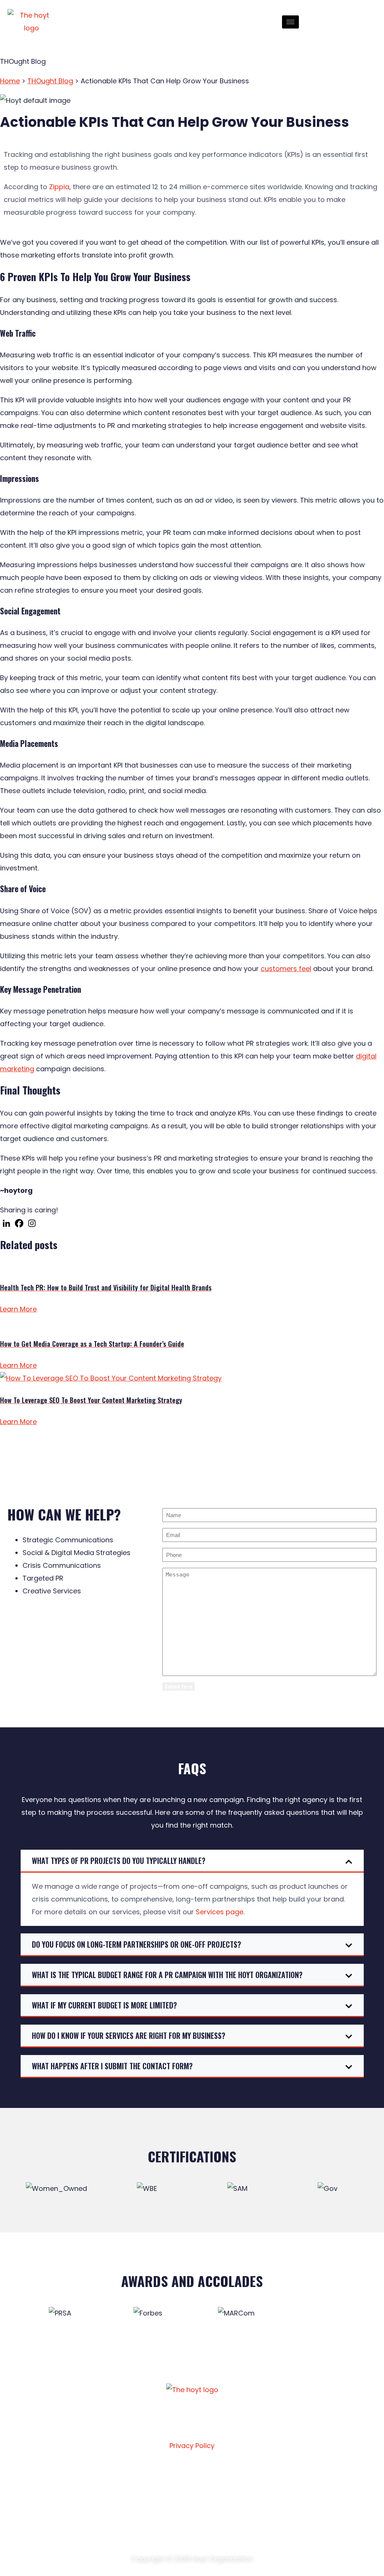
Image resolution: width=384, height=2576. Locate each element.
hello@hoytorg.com (290, 2476)
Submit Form (178, 1686)
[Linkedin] (6, 1223)
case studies (169, 2478)
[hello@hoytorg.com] (251, 2476)
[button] (192, 1861)
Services (62, 2496)
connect (163, 2513)
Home (10, 81)
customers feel (286, 969)
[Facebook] (327, 19)
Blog (157, 2496)
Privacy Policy (192, 2446)
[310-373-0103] (251, 2496)
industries (65, 2513)
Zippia (59, 187)
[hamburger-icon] (290, 22)
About (59, 2478)
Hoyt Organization (223, 2559)
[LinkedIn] (345, 19)
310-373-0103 (281, 2497)
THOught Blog (50, 81)
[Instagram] (336, 19)
